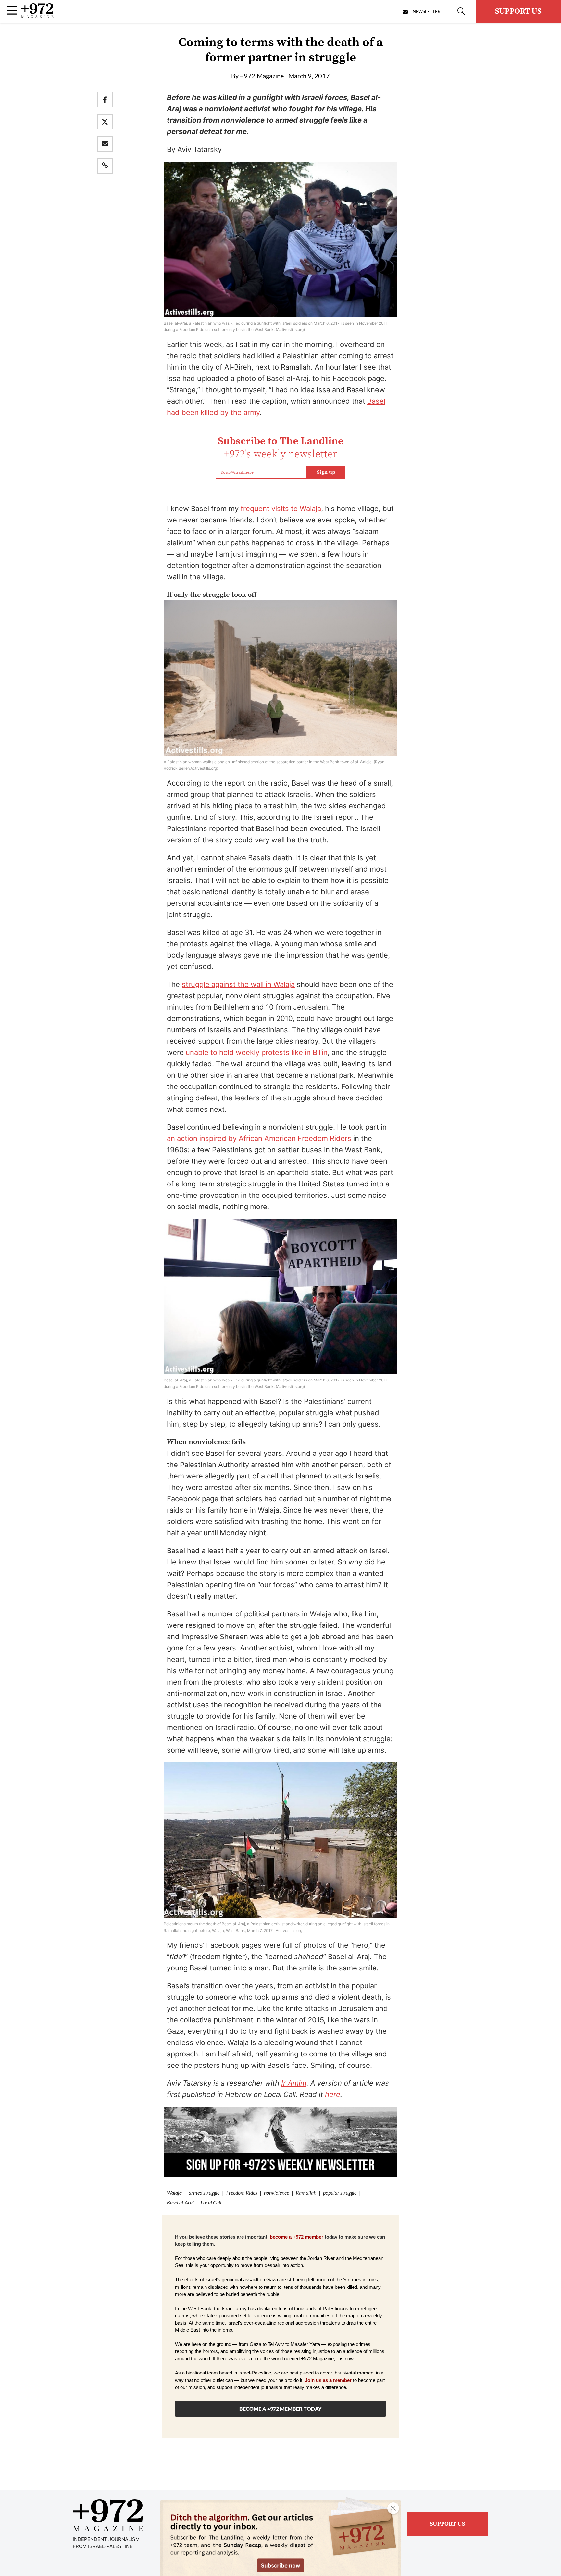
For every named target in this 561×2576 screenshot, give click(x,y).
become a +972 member (297, 2237)
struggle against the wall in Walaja (238, 984)
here (333, 2094)
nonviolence (276, 2193)
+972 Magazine (262, 76)
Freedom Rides (242, 2193)
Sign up (326, 472)
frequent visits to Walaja (281, 509)
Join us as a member (328, 2380)
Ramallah (306, 2193)
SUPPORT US (518, 11)
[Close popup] (393, 2508)
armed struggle (204, 2193)
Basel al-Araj (180, 2202)
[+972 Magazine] (37, 16)
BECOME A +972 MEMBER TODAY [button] (280, 2409)
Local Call (211, 2202)
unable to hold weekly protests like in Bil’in (257, 1052)
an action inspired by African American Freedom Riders (259, 1138)
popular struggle (340, 2193)
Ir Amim (294, 2083)
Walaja (174, 2193)
